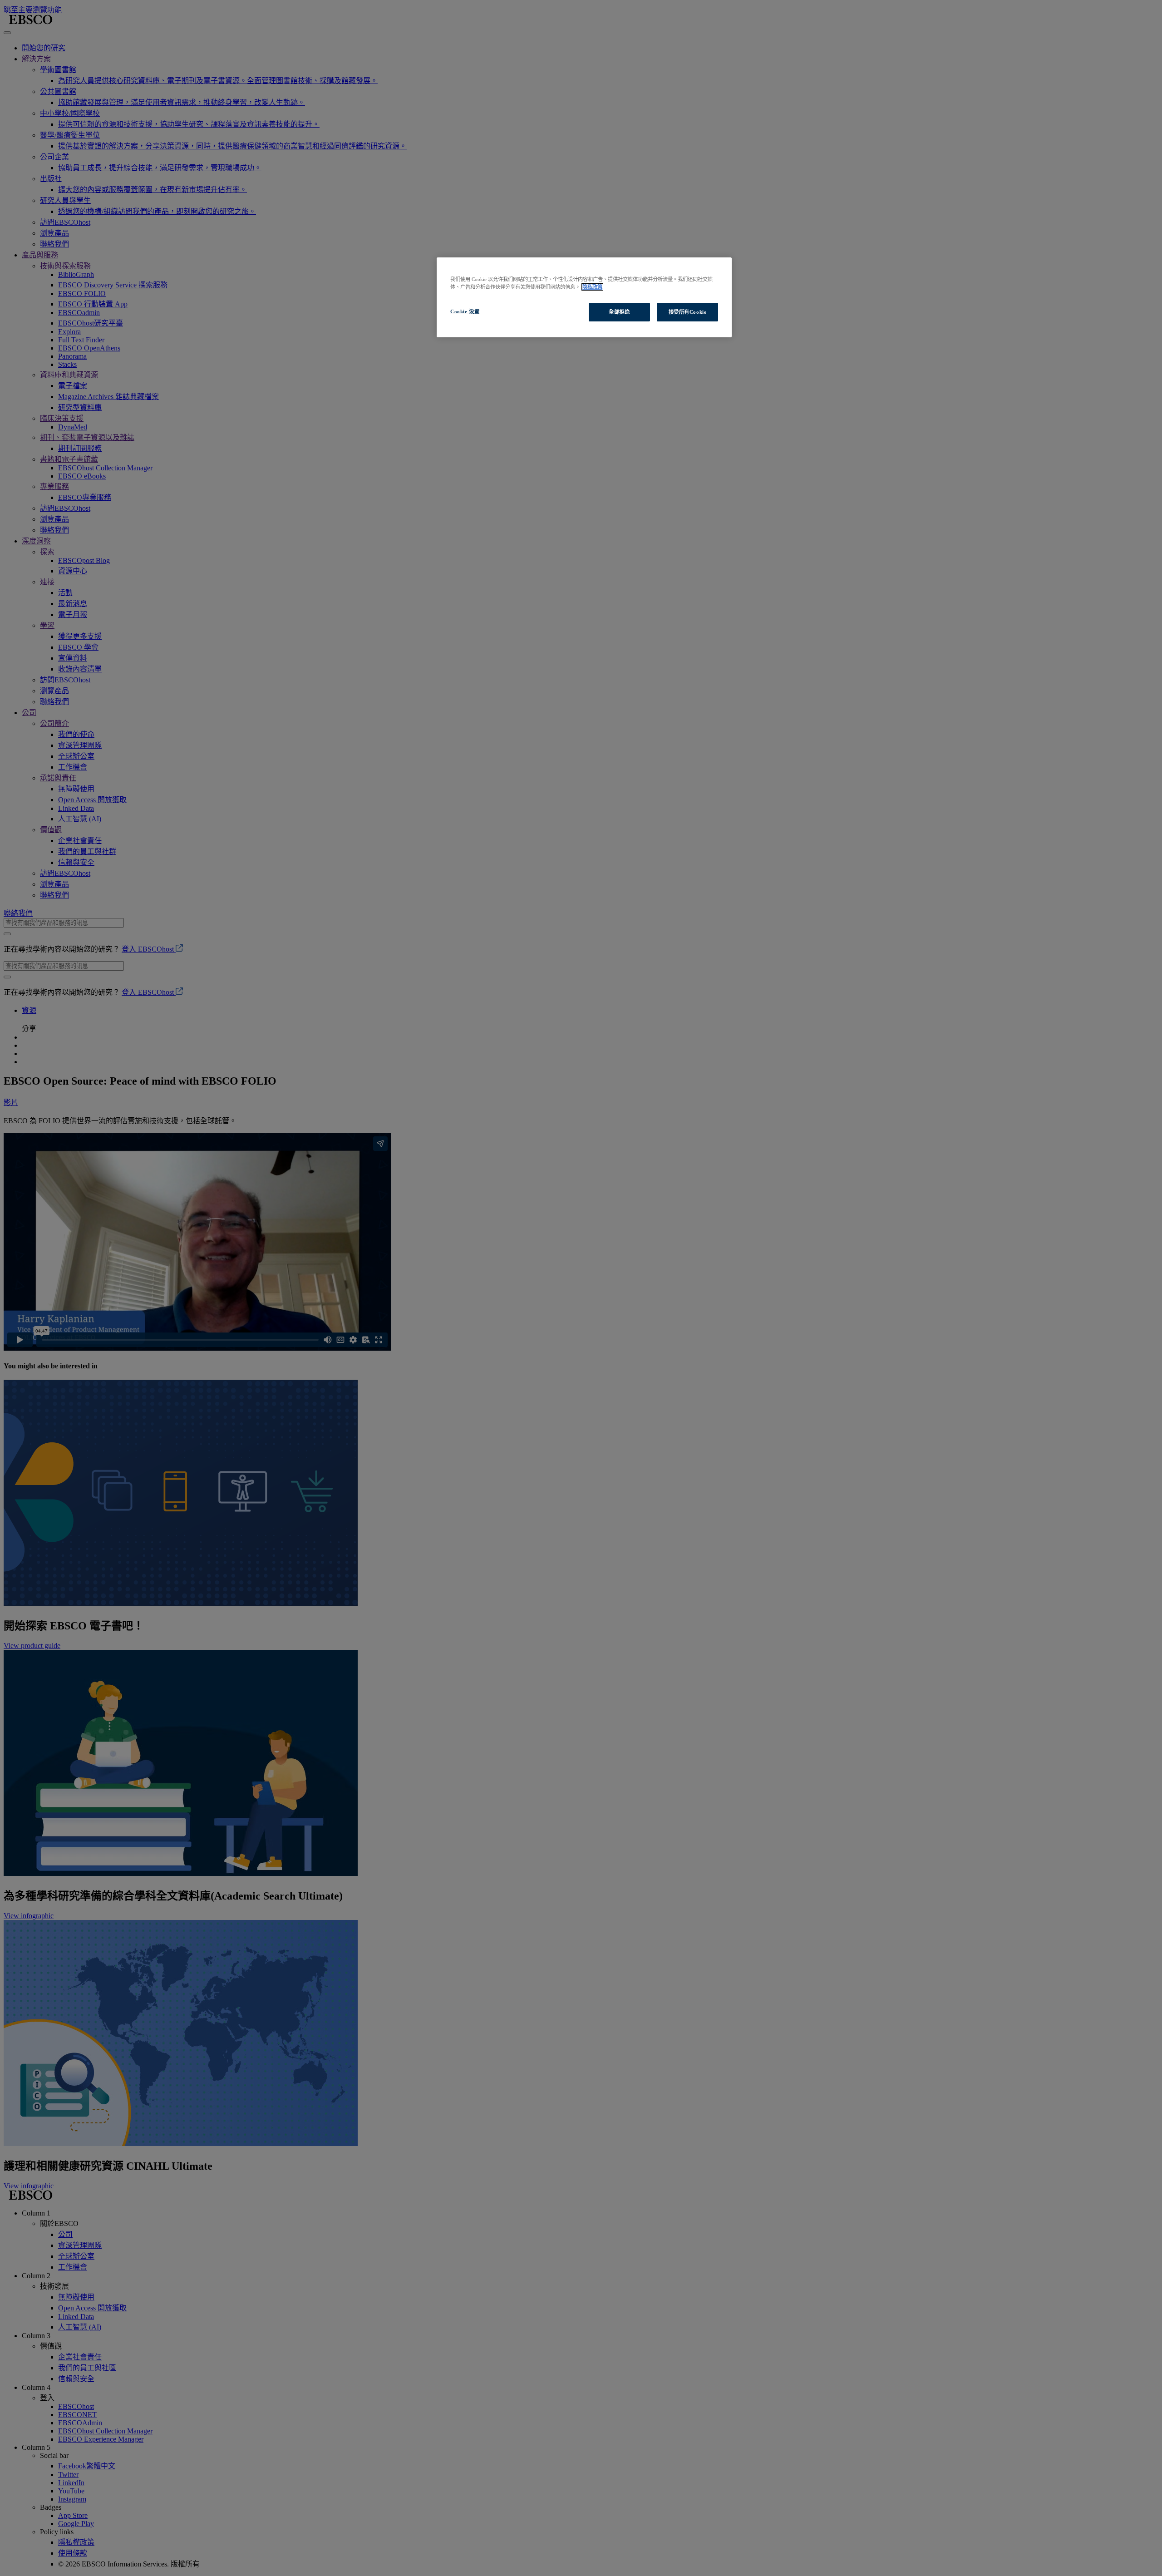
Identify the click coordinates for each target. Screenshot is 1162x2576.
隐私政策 (592, 287)
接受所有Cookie (688, 312)
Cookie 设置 (465, 311)
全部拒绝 (619, 312)
